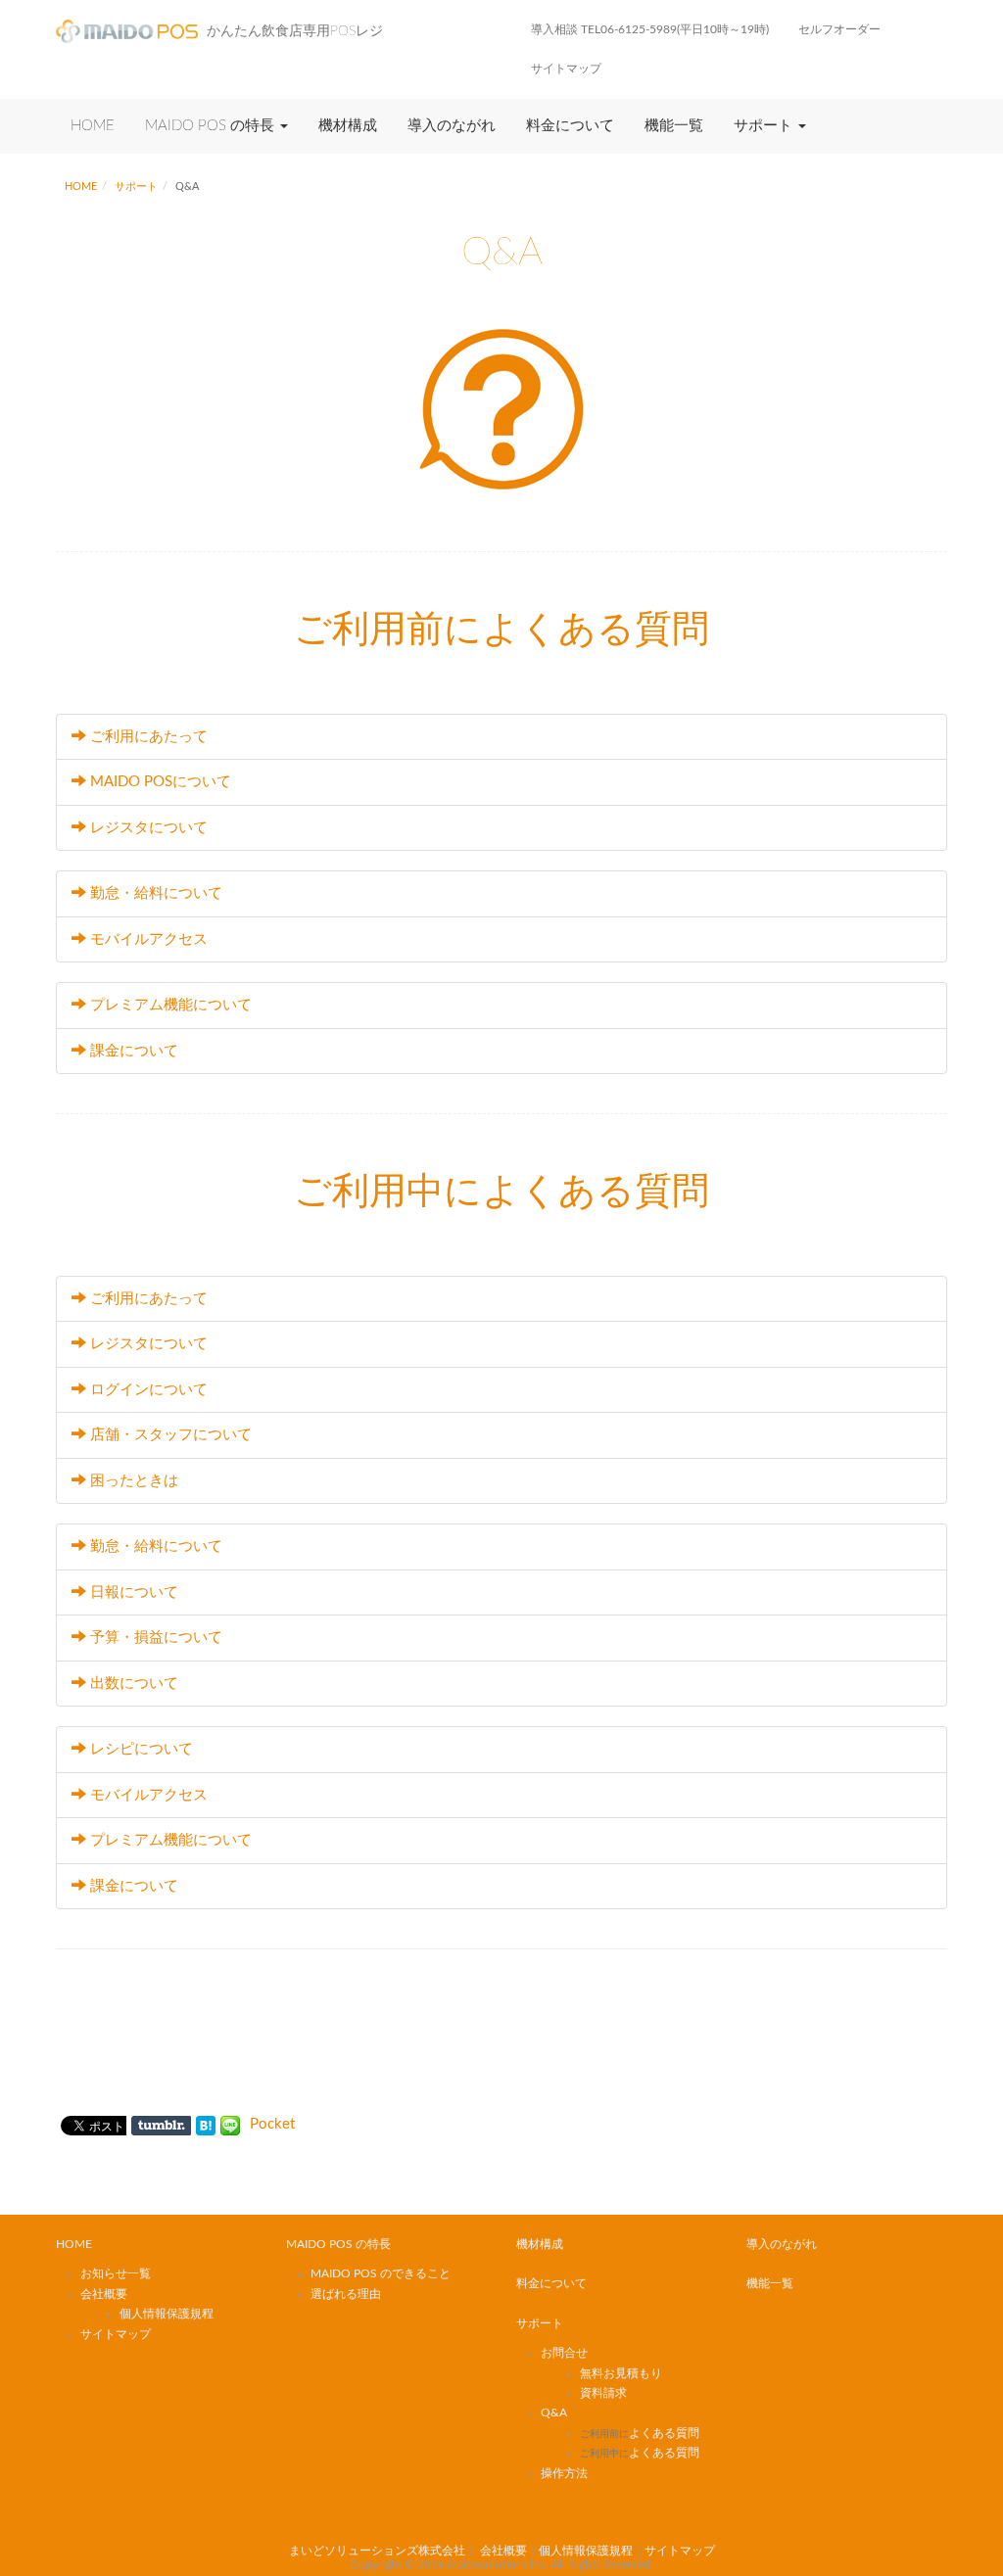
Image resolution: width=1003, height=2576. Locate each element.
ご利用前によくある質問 (501, 630)
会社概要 (104, 2294)
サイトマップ (566, 69)
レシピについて (142, 1749)
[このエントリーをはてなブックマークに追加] (206, 2124)
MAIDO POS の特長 (212, 126)
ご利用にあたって (149, 737)
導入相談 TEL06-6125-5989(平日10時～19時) (650, 29)
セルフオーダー (839, 29)
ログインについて (149, 1390)
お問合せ (564, 2353)
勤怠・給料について (156, 893)
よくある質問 (640, 2433)
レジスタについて (149, 828)
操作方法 (564, 2473)
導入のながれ (452, 126)
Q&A (554, 2412)
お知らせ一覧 (116, 2273)
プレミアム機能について (171, 1005)
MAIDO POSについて (161, 782)
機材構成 (348, 126)
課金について (134, 1051)
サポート (765, 126)
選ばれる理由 (346, 2294)
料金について (570, 126)
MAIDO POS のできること (381, 2273)
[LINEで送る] (230, 2124)
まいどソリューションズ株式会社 (377, 2551)
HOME (93, 126)
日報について (134, 1592)
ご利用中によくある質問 (501, 1192)
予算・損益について (156, 1638)
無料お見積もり (621, 2373)
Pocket (272, 2124)
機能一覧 (674, 126)
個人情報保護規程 (167, 2314)
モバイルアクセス (149, 939)
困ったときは (134, 1481)
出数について (134, 1684)
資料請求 (603, 2393)
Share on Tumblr (161, 2126)
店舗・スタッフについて (171, 1435)
